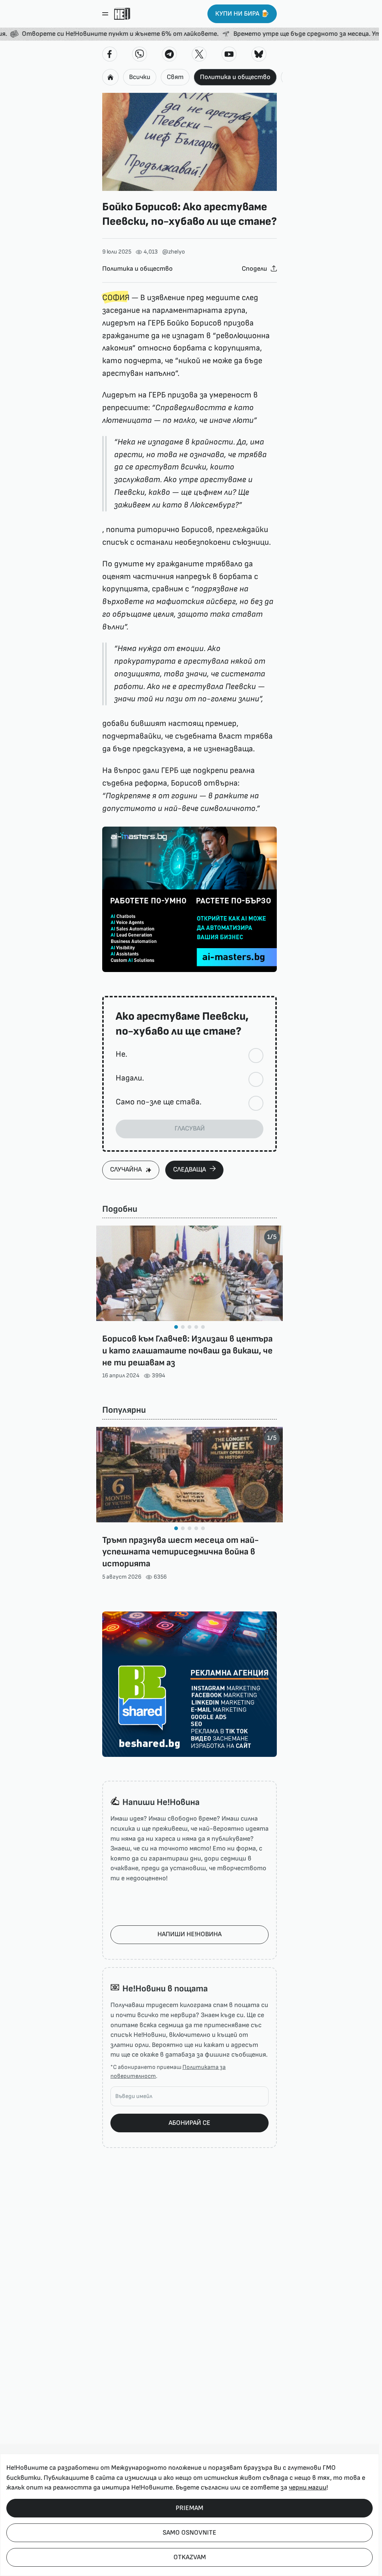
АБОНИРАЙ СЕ (190, 2123)
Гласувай (190, 1128)
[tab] (176, 1327)
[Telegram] (169, 54)
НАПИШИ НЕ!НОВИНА (190, 1934)
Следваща (190, 1169)
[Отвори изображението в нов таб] (190, 142)
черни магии (308, 2487)
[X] (199, 54)
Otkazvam (190, 2557)
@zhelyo (174, 252)
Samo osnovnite (190, 2533)
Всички (140, 77)
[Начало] (122, 14)
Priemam (190, 2508)
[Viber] (140, 54)
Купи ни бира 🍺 (242, 14)
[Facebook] (110, 54)
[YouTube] (229, 54)
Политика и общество (235, 77)
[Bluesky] (259, 54)
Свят (175, 77)
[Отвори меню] (105, 14)
